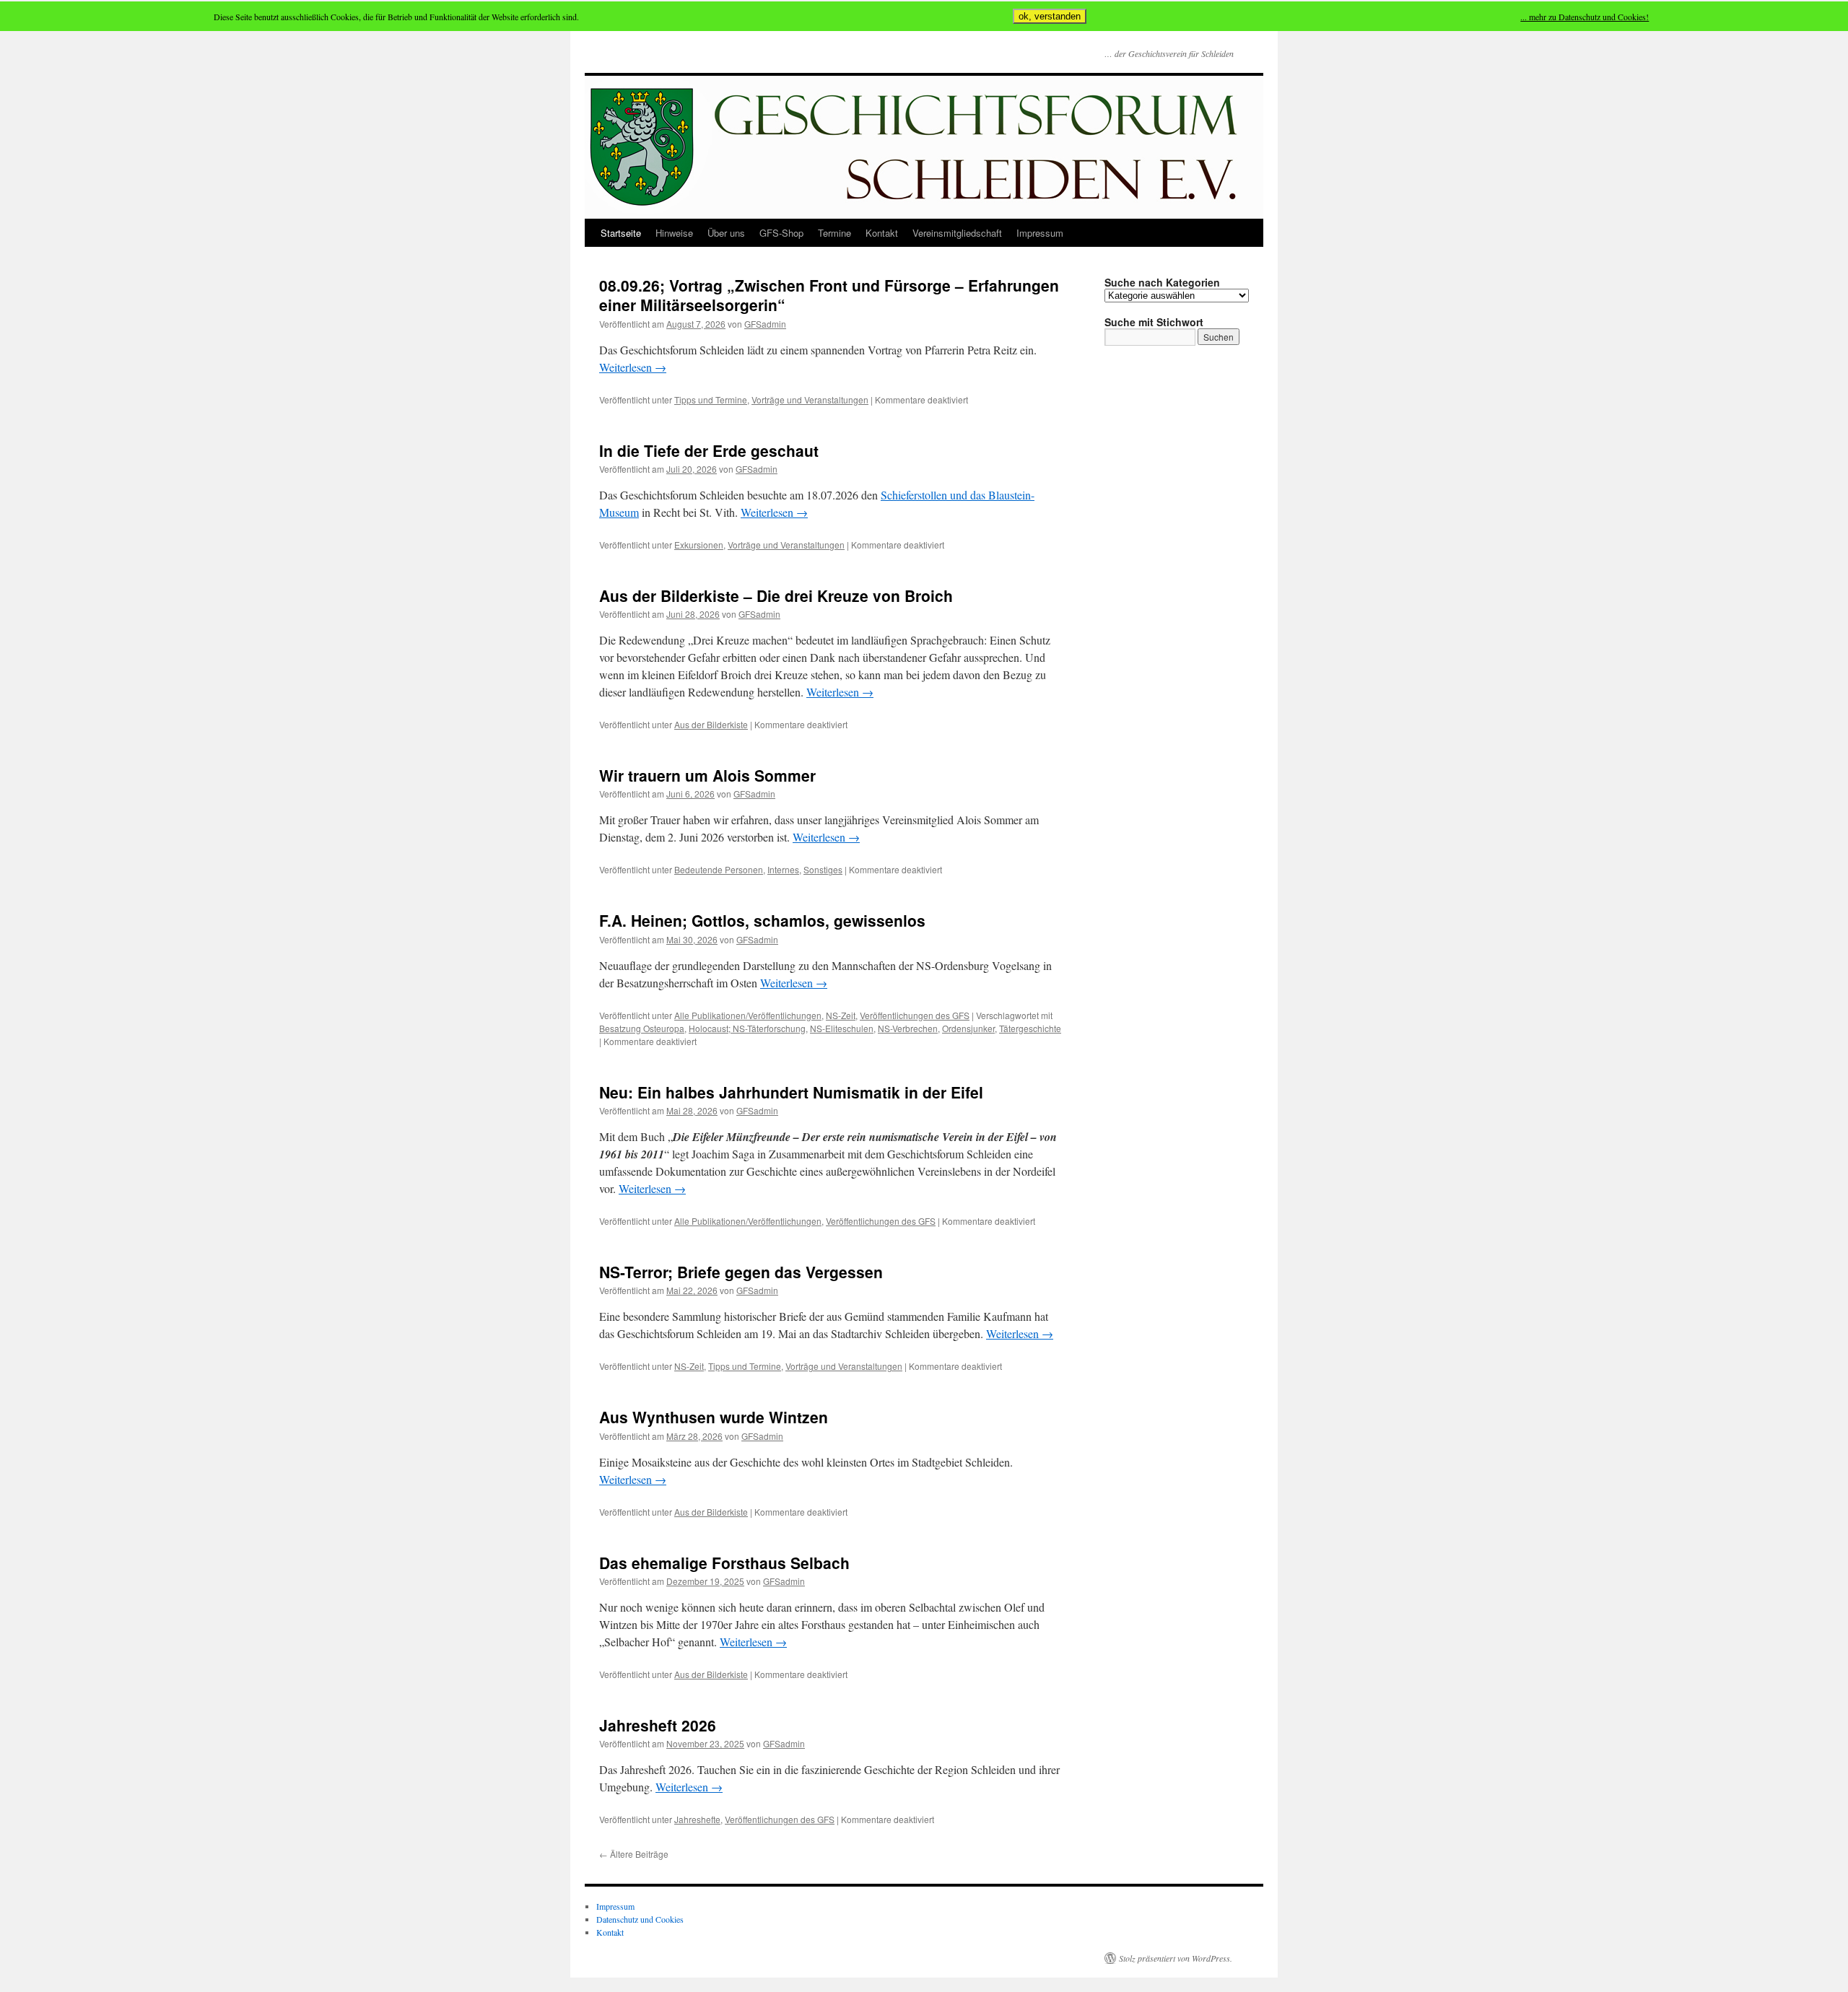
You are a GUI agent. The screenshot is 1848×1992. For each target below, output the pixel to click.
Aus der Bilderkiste (711, 724)
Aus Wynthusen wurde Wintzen (714, 1417)
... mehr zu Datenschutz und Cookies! (1585, 17)
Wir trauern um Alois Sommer (707, 775)
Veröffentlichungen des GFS (915, 1015)
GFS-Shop (781, 233)
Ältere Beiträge (634, 1854)
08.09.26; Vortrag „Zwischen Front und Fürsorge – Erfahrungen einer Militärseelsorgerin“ (829, 295)
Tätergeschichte (1030, 1028)
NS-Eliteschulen (842, 1028)
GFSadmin (765, 324)
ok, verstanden (1050, 16)
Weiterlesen (633, 367)
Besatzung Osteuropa (642, 1028)
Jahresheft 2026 (658, 1725)
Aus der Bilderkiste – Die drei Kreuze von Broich (776, 595)
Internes (783, 869)
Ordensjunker (968, 1028)
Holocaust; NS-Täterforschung (747, 1028)
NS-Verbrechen (908, 1028)
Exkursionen (699, 545)
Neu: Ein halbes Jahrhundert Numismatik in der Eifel (791, 1092)
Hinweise (674, 233)
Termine (834, 233)
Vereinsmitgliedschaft (957, 233)
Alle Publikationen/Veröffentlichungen (748, 1015)
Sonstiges (823, 869)
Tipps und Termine (711, 399)
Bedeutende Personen (719, 869)
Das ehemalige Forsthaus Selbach (724, 1563)
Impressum (1040, 233)
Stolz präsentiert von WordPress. (1176, 1958)
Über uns (726, 233)
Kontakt (882, 233)
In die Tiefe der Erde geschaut (709, 450)
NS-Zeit (841, 1015)
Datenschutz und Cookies (640, 1919)
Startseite (621, 233)
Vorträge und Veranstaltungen (810, 399)
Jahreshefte (697, 1819)
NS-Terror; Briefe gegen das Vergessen (741, 1272)
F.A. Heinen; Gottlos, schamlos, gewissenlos (762, 920)
